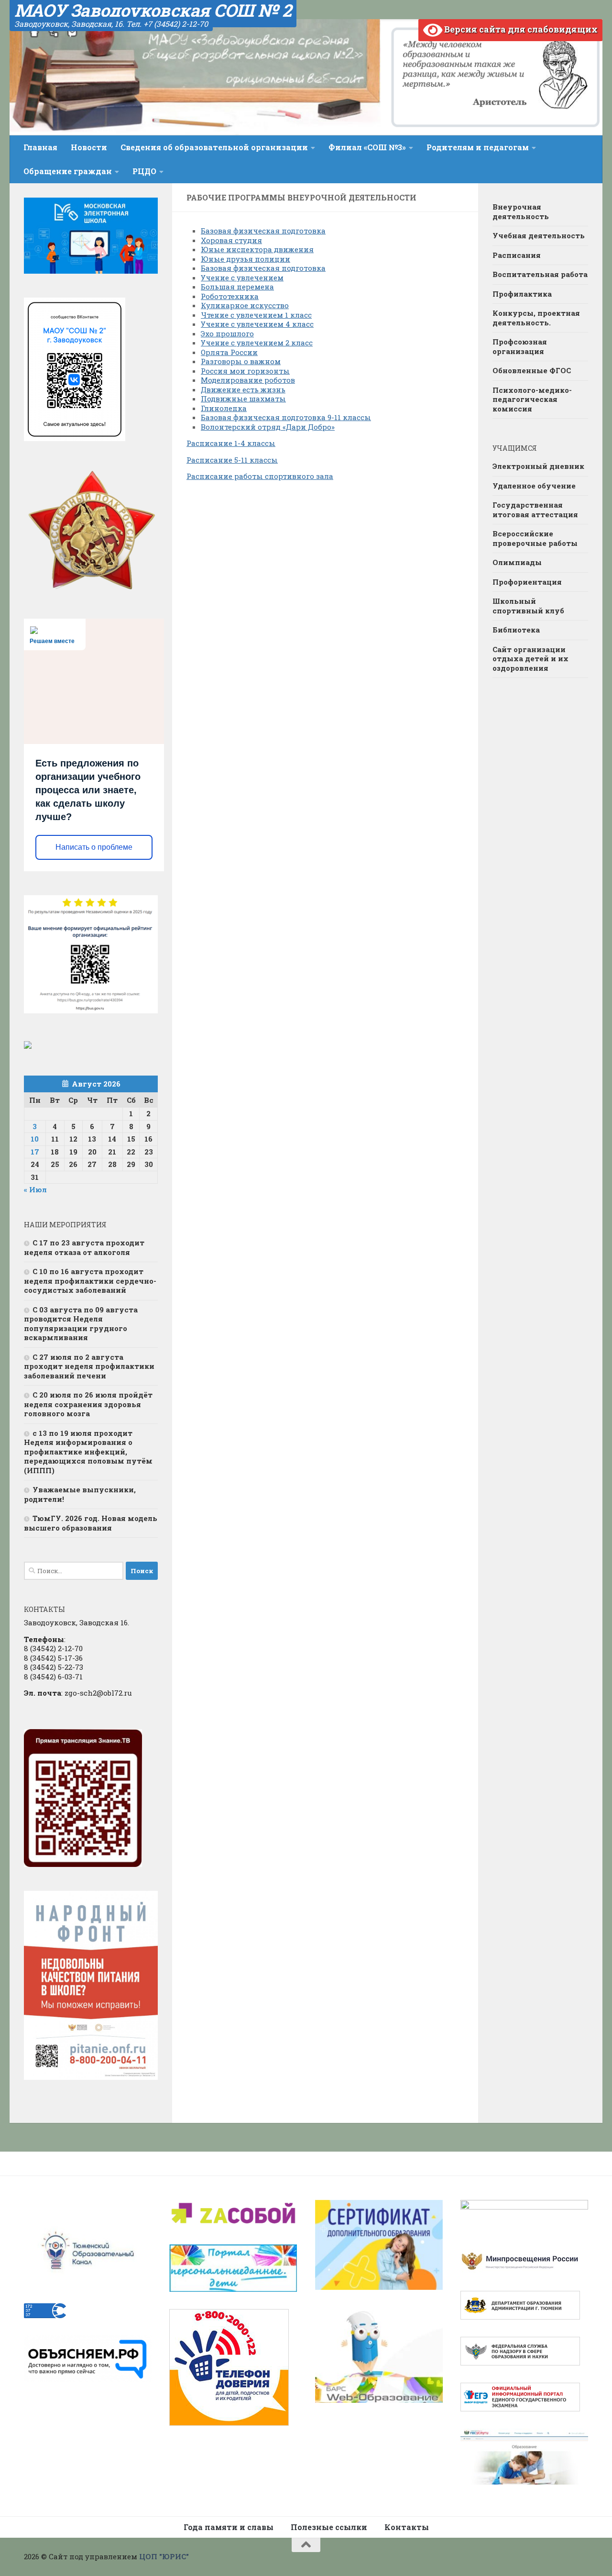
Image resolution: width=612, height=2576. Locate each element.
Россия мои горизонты (245, 371)
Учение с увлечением (242, 278)
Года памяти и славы (229, 2527)
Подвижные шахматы (243, 399)
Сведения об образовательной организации (214, 147)
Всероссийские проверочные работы (535, 538)
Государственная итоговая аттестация (535, 510)
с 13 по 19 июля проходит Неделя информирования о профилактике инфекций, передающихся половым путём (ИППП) (88, 1452)
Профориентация (527, 582)
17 (35, 1152)
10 (35, 1139)
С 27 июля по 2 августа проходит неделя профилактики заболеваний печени (89, 1366)
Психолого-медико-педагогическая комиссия (532, 399)
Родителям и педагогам (478, 147)
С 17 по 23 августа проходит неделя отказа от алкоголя (84, 1247)
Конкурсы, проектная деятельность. (536, 318)
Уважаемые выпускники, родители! (80, 1494)
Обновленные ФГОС (532, 370)
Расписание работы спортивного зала (260, 476)
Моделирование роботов (248, 380)
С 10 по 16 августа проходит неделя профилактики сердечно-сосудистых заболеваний (90, 1281)
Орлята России (229, 352)
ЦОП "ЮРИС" (164, 2556)
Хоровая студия (231, 240)
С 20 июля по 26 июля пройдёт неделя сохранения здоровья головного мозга (88, 1404)
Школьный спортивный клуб (528, 606)
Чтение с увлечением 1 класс (256, 315)
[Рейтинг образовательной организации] (28, 1046)
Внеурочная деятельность (521, 211)
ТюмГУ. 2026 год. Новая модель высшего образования (91, 1523)
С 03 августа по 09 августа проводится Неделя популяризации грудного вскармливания (81, 1324)
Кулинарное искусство (245, 305)
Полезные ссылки (329, 2527)
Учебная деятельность (539, 235)
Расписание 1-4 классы (231, 443)
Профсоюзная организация (520, 346)
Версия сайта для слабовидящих (520, 29)
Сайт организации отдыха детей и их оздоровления (530, 659)
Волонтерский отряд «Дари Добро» (268, 427)
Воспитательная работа (540, 274)
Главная (40, 147)
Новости (89, 147)
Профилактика (522, 294)
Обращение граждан (68, 171)
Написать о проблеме (94, 847)
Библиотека (516, 630)
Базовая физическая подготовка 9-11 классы (286, 417)
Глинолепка (224, 408)
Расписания (517, 255)
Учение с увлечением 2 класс (257, 343)
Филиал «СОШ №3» (367, 147)
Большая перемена (237, 287)
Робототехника (230, 296)
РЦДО (144, 171)
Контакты (407, 2527)
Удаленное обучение (534, 486)
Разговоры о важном (241, 361)
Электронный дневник (538, 466)
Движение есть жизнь (243, 389)
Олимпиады (517, 562)
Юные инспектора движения (257, 249)
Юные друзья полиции (246, 259)
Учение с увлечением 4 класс (257, 324)
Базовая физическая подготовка (263, 231)
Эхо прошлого (227, 333)
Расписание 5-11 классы (232, 460)
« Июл (35, 1189)
